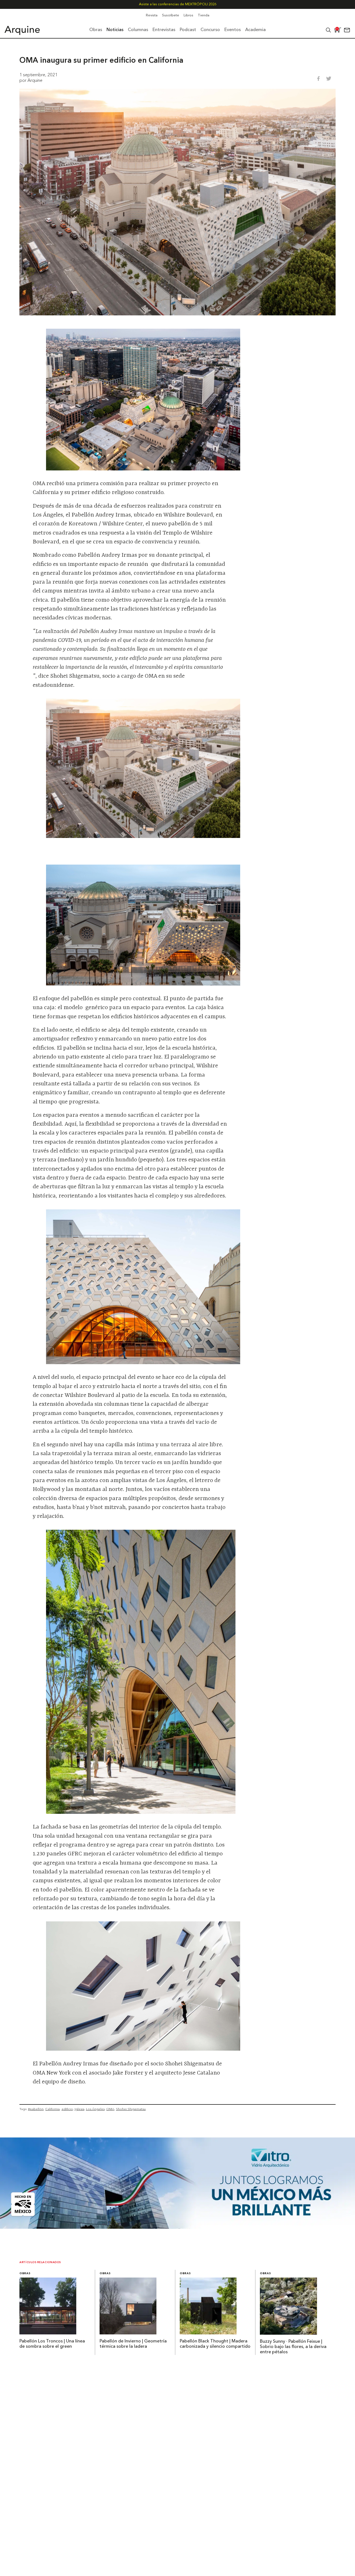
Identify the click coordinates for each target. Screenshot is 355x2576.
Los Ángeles (95, 2109)
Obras (25, 2274)
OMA (110, 2109)
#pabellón (36, 2109)
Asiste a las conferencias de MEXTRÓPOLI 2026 (178, 4)
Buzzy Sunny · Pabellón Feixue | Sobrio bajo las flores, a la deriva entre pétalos (293, 2347)
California (52, 2109)
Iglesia (79, 2109)
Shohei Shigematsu (131, 2109)
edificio (67, 2109)
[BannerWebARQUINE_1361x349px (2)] (177, 2227)
